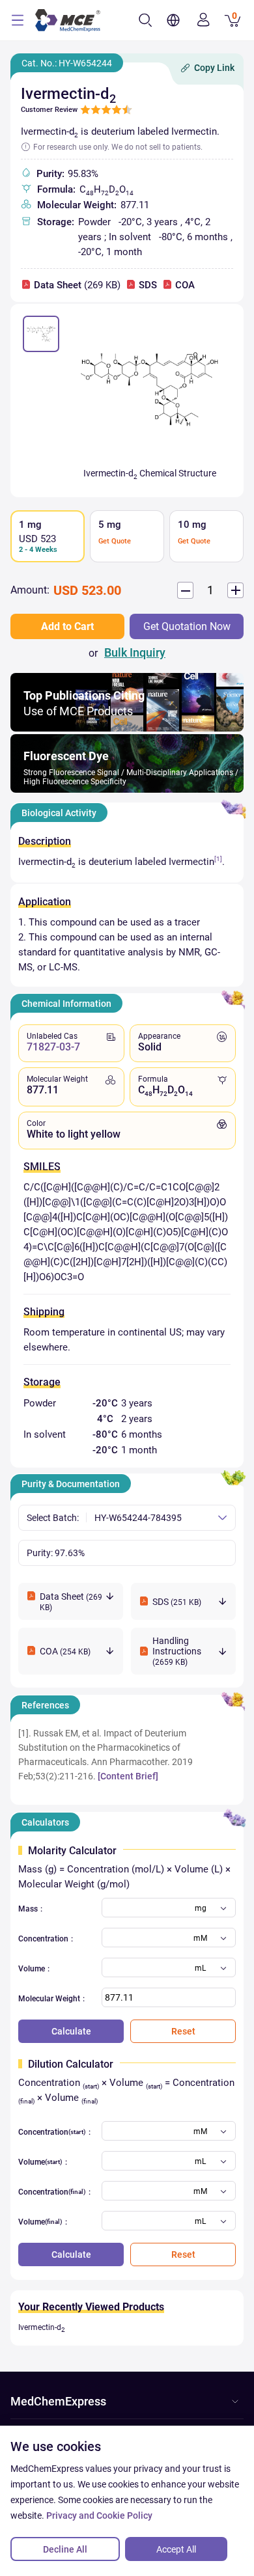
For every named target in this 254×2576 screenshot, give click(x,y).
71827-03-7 (53, 1047)
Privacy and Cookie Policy (99, 2515)
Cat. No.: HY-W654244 (67, 63)
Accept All (176, 2549)
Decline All (65, 2549)
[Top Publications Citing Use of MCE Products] (127, 728)
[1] (218, 859)
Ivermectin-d (42, 2327)
